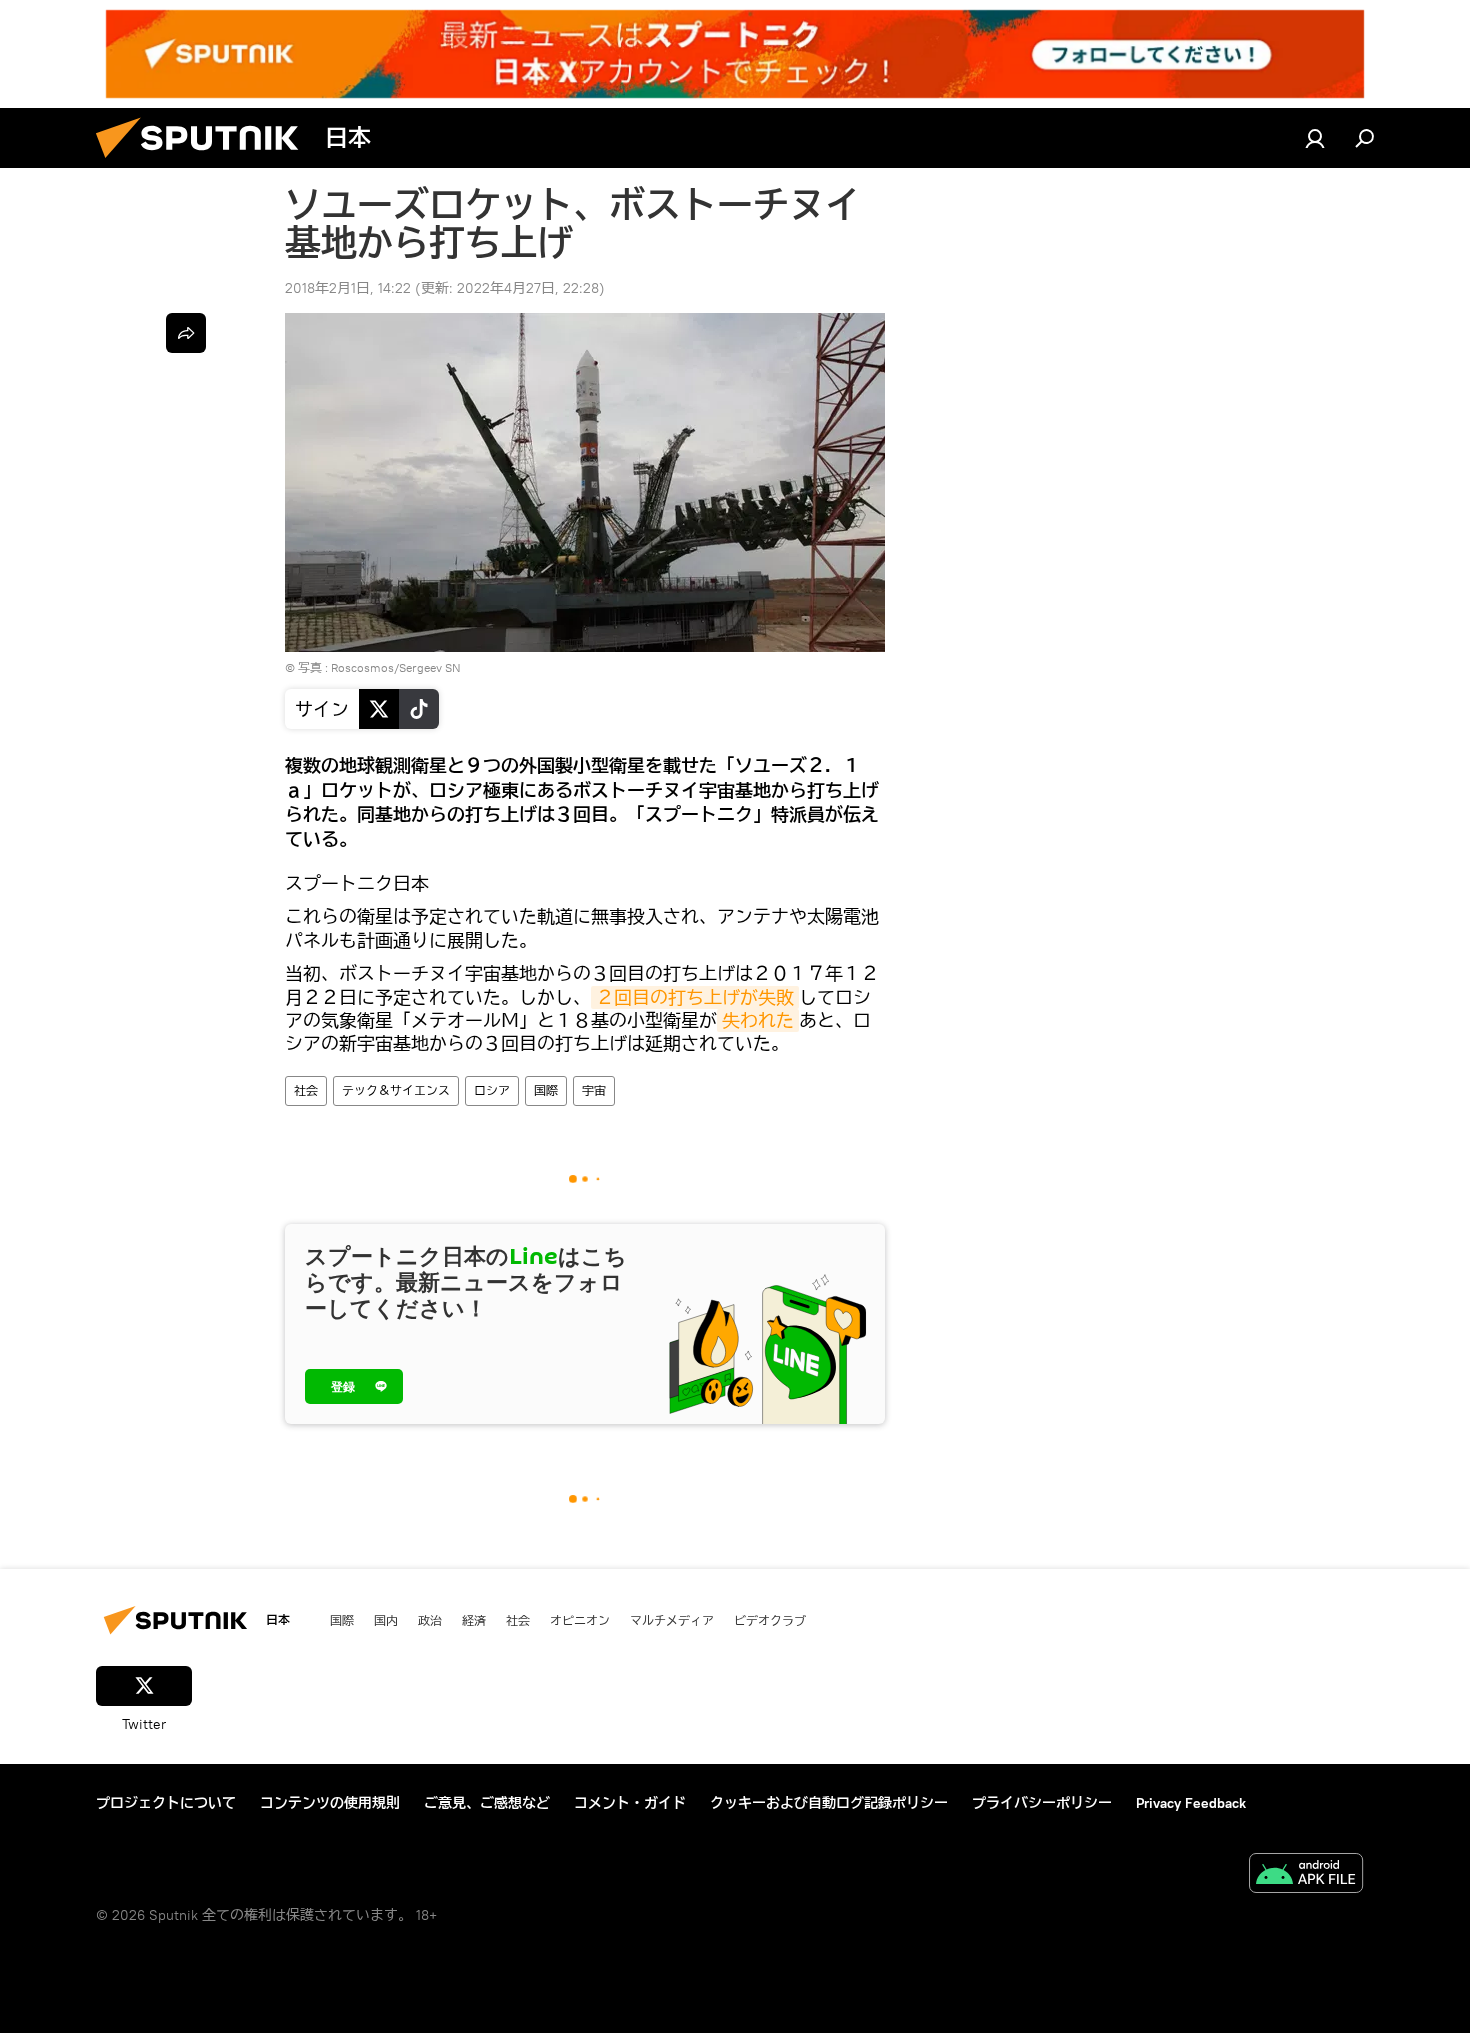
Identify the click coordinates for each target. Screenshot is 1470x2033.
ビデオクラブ (770, 1620)
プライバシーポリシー (1042, 1803)
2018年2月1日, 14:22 (348, 288)
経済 (474, 1620)
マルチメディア (672, 1620)
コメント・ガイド (630, 1803)
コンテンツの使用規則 (330, 1803)
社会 (306, 1090)
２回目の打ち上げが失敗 (695, 997)
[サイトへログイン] (1315, 138)
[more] (186, 333)
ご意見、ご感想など (487, 1803)
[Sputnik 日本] (205, 163)
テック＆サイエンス (396, 1090)
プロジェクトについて (166, 1803)
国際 (546, 1090)
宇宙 (594, 1090)
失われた (758, 1020)
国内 (386, 1620)
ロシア (492, 1090)
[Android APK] (1306, 1875)
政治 (430, 1620)
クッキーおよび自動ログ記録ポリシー (829, 1803)
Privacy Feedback (1191, 1803)
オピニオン (580, 1620)
